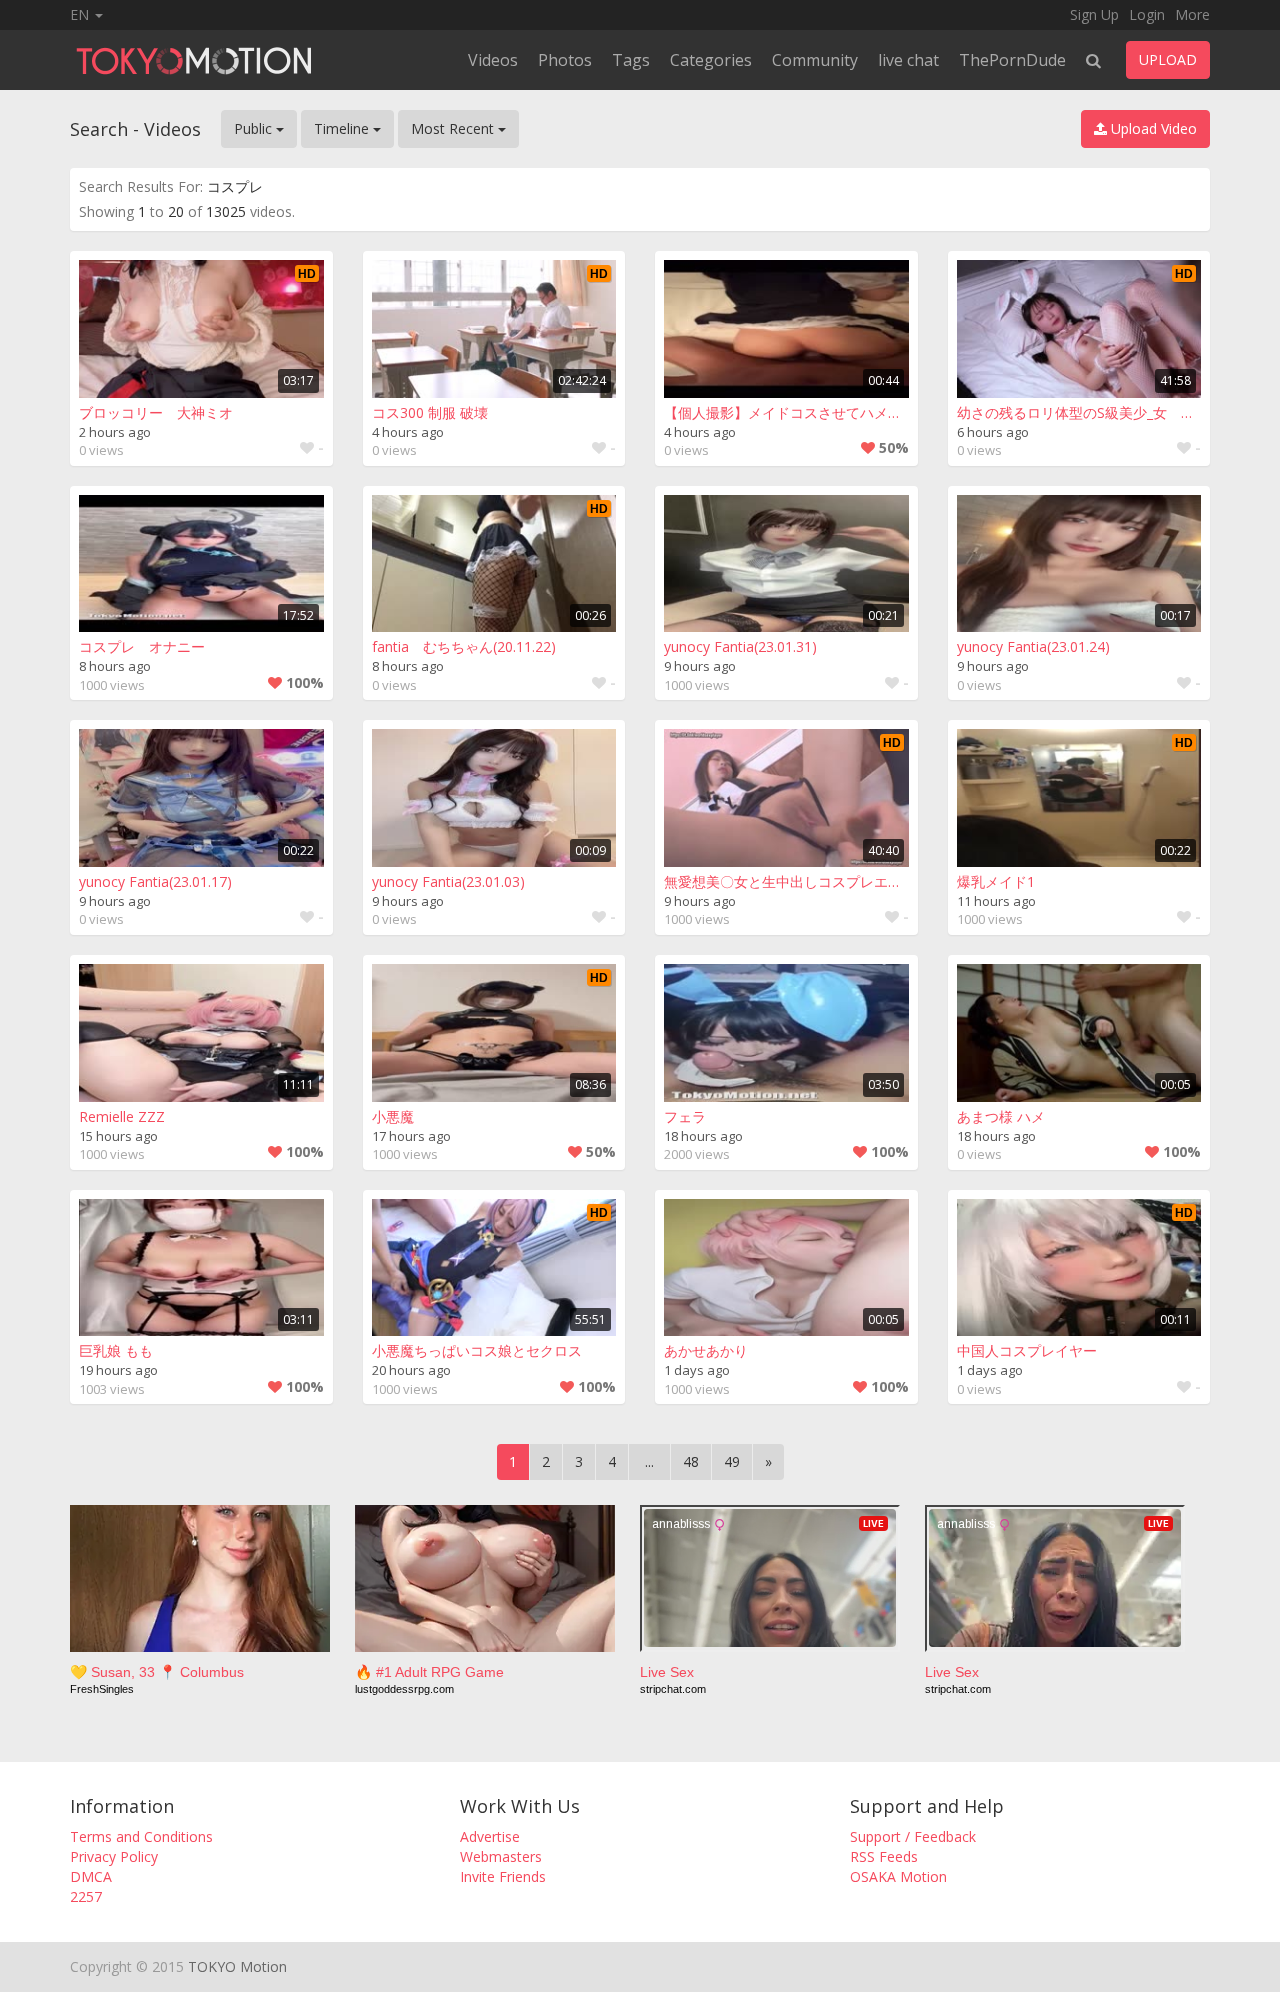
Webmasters (501, 1856)
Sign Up (1094, 14)
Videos (493, 60)
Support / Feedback (913, 1836)
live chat (908, 60)
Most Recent (454, 128)
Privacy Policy (114, 1856)
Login (1147, 14)
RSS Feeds (884, 1856)
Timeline (343, 128)
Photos (565, 60)
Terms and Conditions (141, 1836)
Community (815, 60)
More (1192, 14)
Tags (631, 60)
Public (255, 128)
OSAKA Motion (898, 1876)
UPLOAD (1168, 59)
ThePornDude (1012, 60)
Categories (711, 60)
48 (691, 1461)
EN (81, 14)
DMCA (91, 1876)
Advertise (490, 1836)
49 (732, 1461)
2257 (86, 1896)
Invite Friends (503, 1876)
